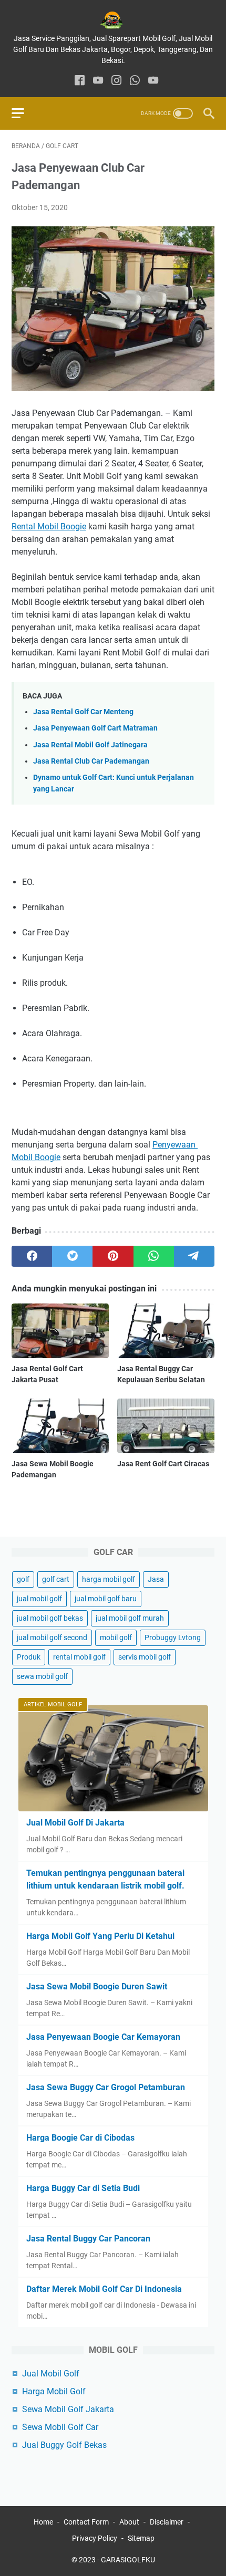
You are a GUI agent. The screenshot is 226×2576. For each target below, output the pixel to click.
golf (23, 1579)
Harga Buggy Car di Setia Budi (83, 2188)
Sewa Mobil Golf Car (60, 2427)
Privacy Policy (95, 2538)
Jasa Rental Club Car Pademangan (91, 761)
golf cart (56, 1579)
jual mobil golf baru (106, 1599)
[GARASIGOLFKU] (113, 20)
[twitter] (72, 1256)
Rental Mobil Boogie (49, 526)
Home (43, 2522)
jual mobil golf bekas (50, 1618)
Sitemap (141, 2538)
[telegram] (194, 1256)
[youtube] (98, 81)
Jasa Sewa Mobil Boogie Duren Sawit (97, 1986)
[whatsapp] (135, 81)
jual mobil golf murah (130, 1618)
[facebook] (80, 81)
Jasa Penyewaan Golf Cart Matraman (95, 728)
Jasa (156, 1579)
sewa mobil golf (42, 1676)
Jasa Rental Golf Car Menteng (83, 712)
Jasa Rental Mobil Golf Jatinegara (90, 745)
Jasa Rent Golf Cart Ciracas (163, 1464)
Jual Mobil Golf (51, 2374)
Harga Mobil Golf (54, 2391)
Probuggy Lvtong (173, 1638)
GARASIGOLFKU (128, 2560)
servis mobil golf (145, 1657)
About (129, 2522)
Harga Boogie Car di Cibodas (80, 2138)
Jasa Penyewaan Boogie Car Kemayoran (103, 2037)
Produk (29, 1657)
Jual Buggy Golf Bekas (64, 2445)
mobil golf (116, 1638)
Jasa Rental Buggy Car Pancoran (88, 2239)
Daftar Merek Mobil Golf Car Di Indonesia (104, 2289)
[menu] (24, 113)
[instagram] (116, 81)
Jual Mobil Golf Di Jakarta (75, 1823)
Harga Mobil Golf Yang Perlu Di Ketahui (100, 1936)
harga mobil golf (109, 1579)
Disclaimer (167, 2522)
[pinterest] (113, 1256)
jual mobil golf (39, 1599)
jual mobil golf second (52, 1638)
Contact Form (86, 2522)
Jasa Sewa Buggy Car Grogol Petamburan (106, 2087)
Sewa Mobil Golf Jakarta (68, 2409)
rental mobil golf (79, 1657)
